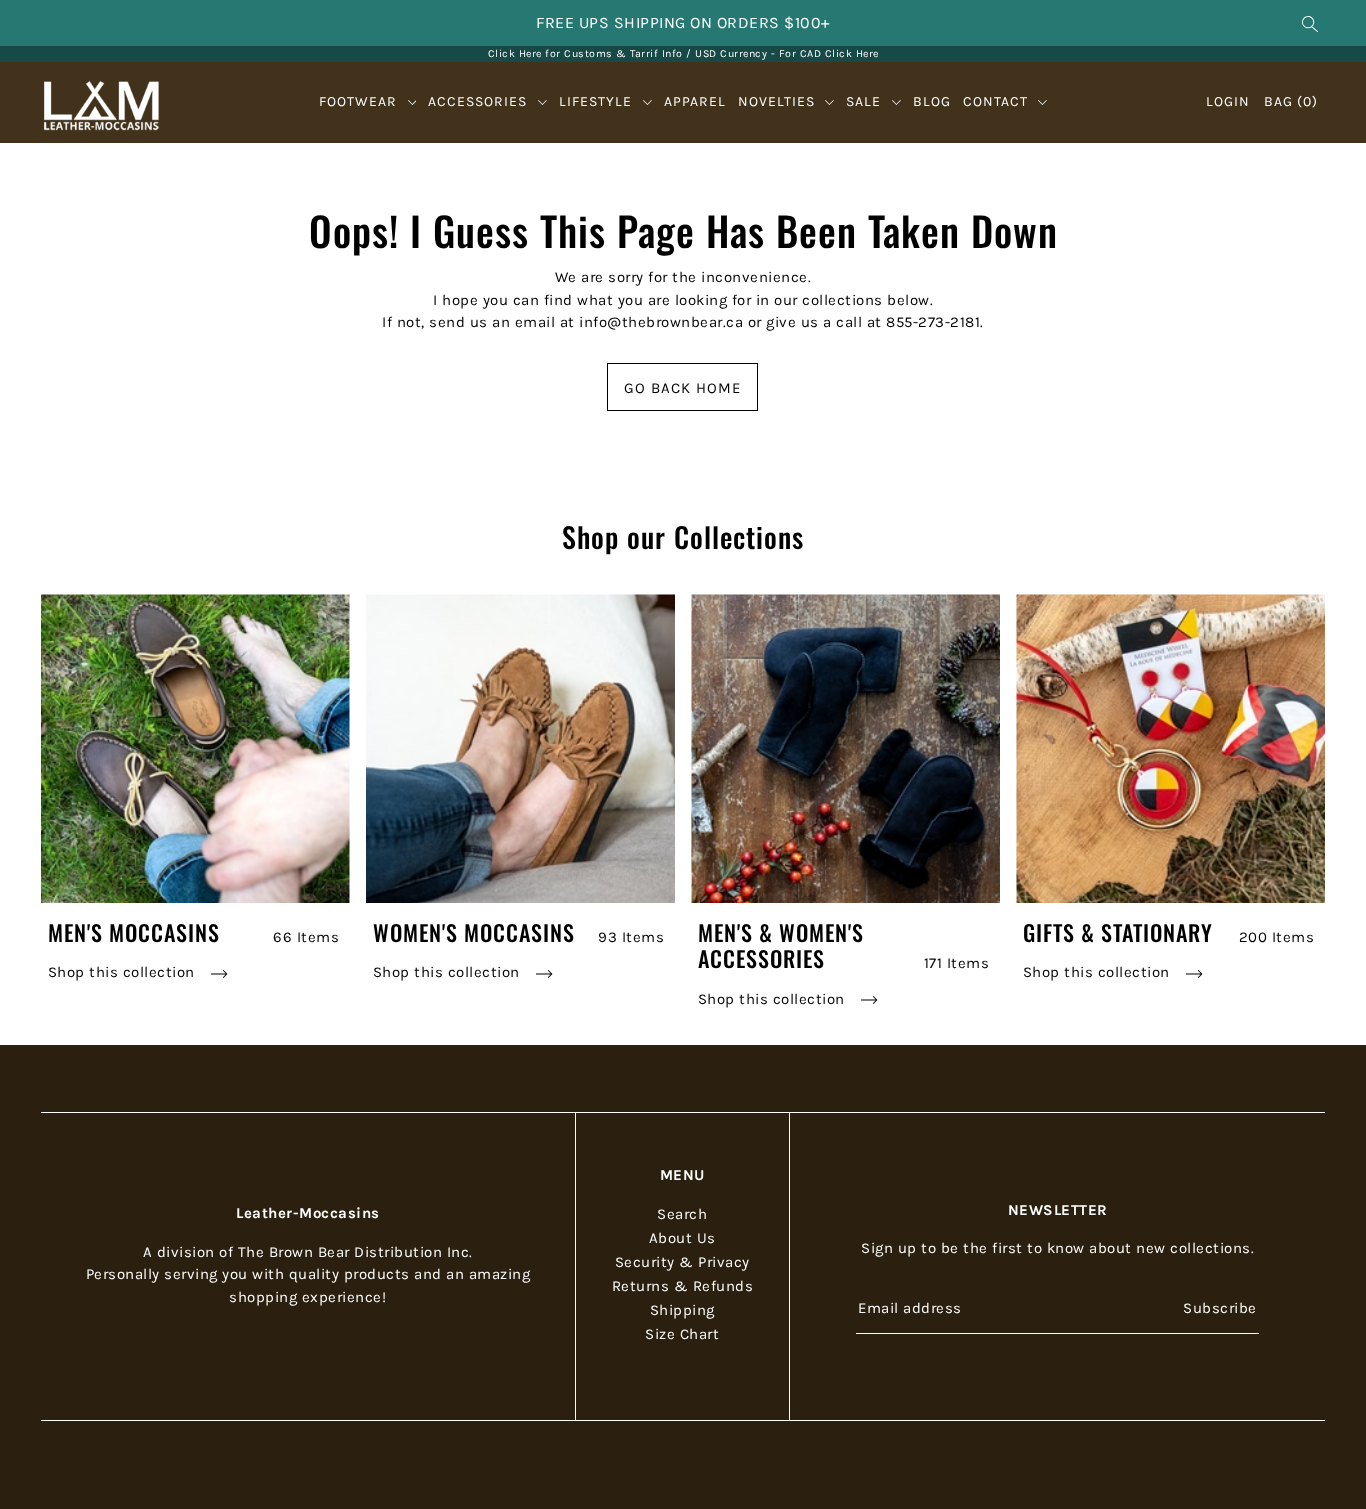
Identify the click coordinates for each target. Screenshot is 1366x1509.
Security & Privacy (682, 1262)
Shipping (682, 1310)
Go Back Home (682, 388)
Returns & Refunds (683, 1286)
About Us (682, 1238)
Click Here (852, 53)
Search (682, 1214)
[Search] (1311, 23)
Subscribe (1220, 1308)
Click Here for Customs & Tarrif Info (585, 53)
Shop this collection (124, 972)
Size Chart (682, 1334)
